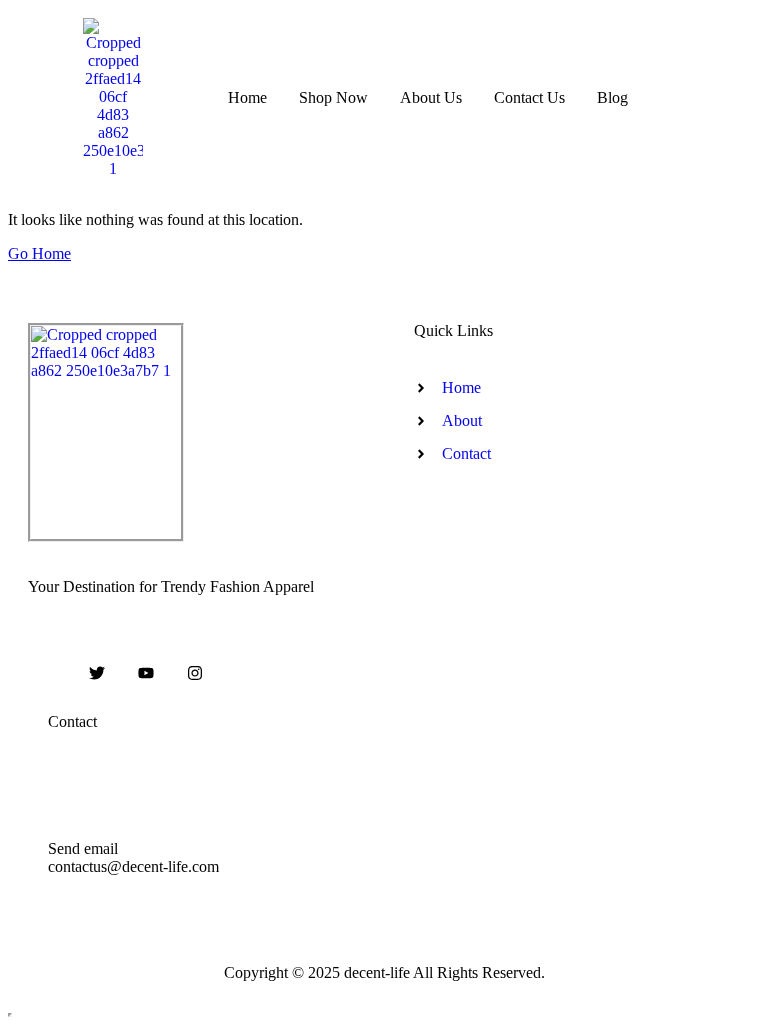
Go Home (39, 253)
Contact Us (529, 97)
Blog (612, 97)
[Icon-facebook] (49, 673)
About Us (431, 97)
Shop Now (333, 97)
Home (247, 97)
